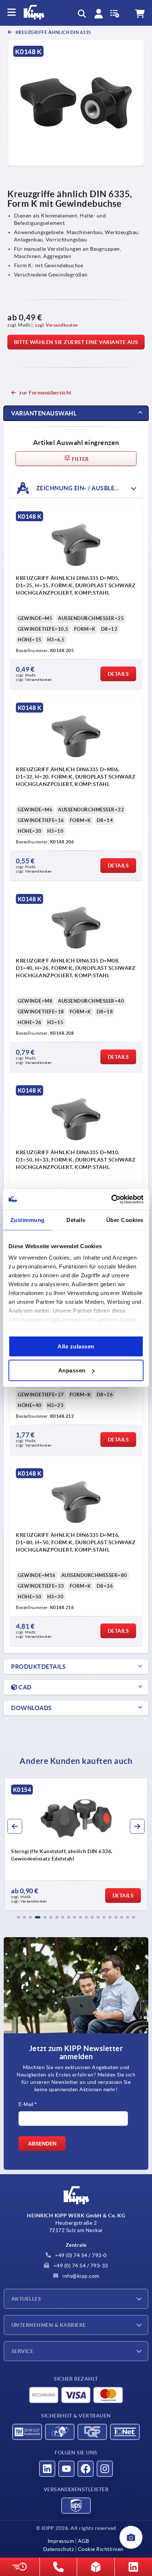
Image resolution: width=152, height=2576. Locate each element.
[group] (76, 1844)
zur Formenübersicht (45, 393)
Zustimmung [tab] (27, 1220)
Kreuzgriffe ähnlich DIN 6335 (53, 32)
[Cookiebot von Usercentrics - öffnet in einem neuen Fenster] (111, 1200)
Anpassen (72, 1370)
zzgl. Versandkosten (57, 325)
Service (22, 2351)
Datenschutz (59, 2549)
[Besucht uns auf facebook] (86, 2469)
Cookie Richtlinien (101, 2549)
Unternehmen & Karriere (49, 2325)
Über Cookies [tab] (125, 1220)
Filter (80, 459)
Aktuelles (26, 2299)
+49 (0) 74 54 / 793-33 (80, 2266)
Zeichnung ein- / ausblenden (83, 488)
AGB (83, 2541)
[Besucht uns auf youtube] (66, 2469)
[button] (18, 1917)
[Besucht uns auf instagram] (105, 2469)
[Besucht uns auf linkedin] (47, 2469)
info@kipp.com (80, 2276)
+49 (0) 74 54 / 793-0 (80, 2255)
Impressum (61, 2541)
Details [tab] (76, 1220)
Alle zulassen (76, 1346)
